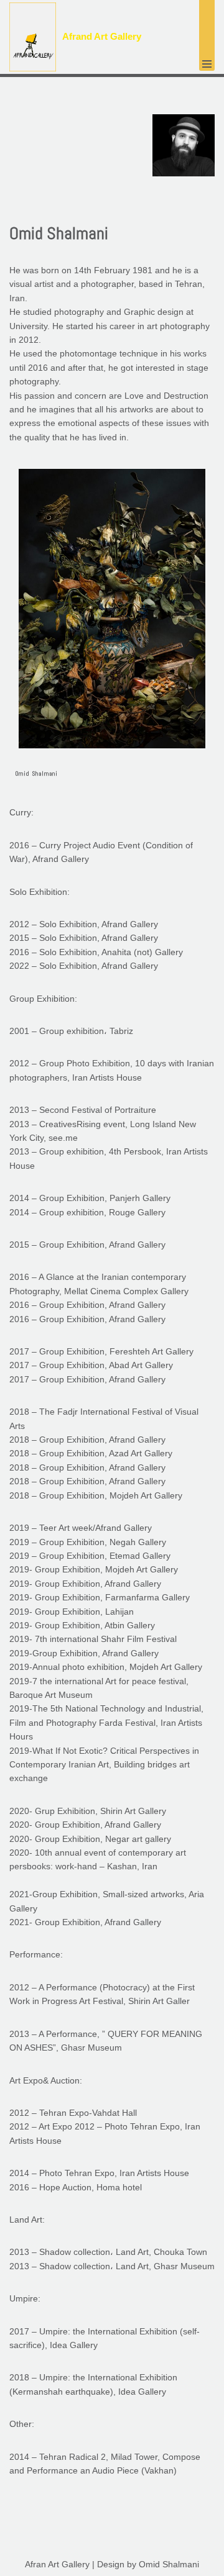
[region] (112, 634)
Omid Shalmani (169, 2564)
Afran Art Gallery (57, 2564)
